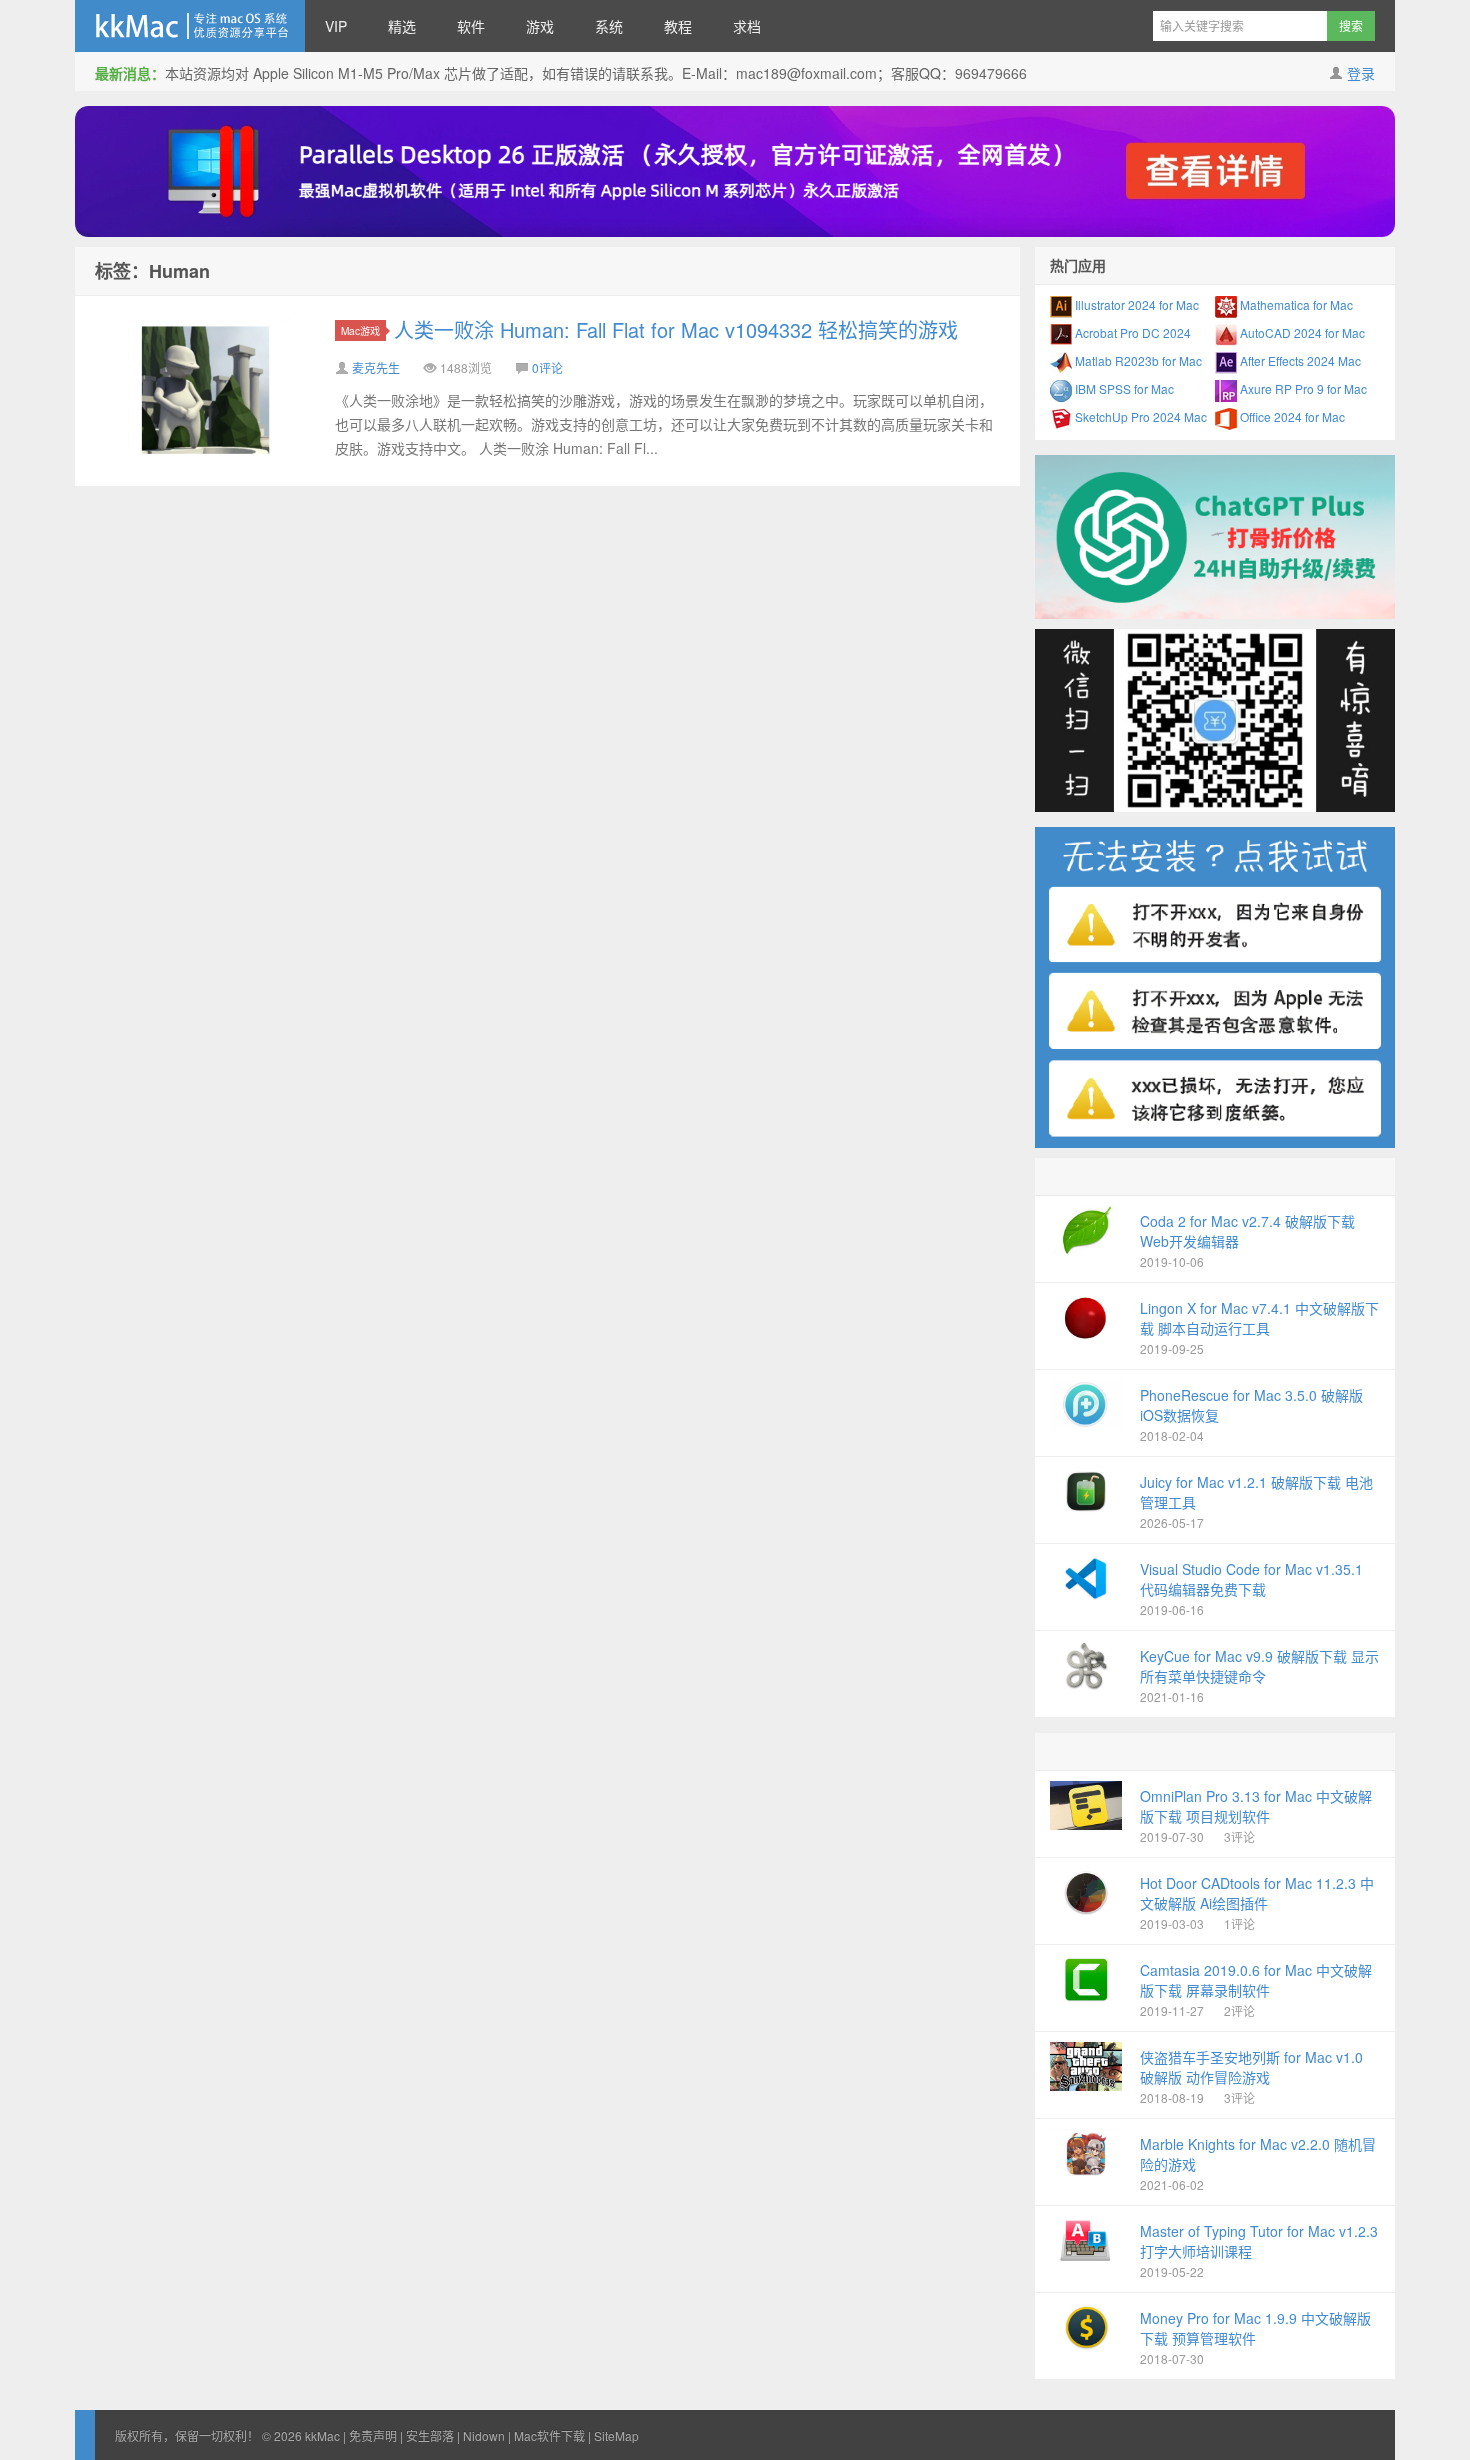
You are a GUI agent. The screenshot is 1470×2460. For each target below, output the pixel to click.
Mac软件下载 (549, 2435)
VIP (336, 26)
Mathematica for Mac (1295, 304)
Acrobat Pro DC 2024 (1131, 332)
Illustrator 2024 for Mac (1135, 304)
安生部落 (430, 2435)
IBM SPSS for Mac (1123, 388)
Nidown (484, 2435)
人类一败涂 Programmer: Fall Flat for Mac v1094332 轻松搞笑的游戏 (676, 329)
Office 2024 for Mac (1291, 416)
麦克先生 (376, 367)
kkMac (190, 26)
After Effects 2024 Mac (1299, 360)
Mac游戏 (360, 330)
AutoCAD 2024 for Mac (1301, 332)
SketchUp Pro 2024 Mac (1139, 416)
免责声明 (373, 2435)
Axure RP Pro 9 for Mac (1302, 388)
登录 (1361, 73)
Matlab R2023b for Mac (1137, 360)
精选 (402, 26)
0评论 (547, 367)
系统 (609, 26)
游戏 (540, 26)
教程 (678, 26)
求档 (747, 26)
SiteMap (616, 2435)
